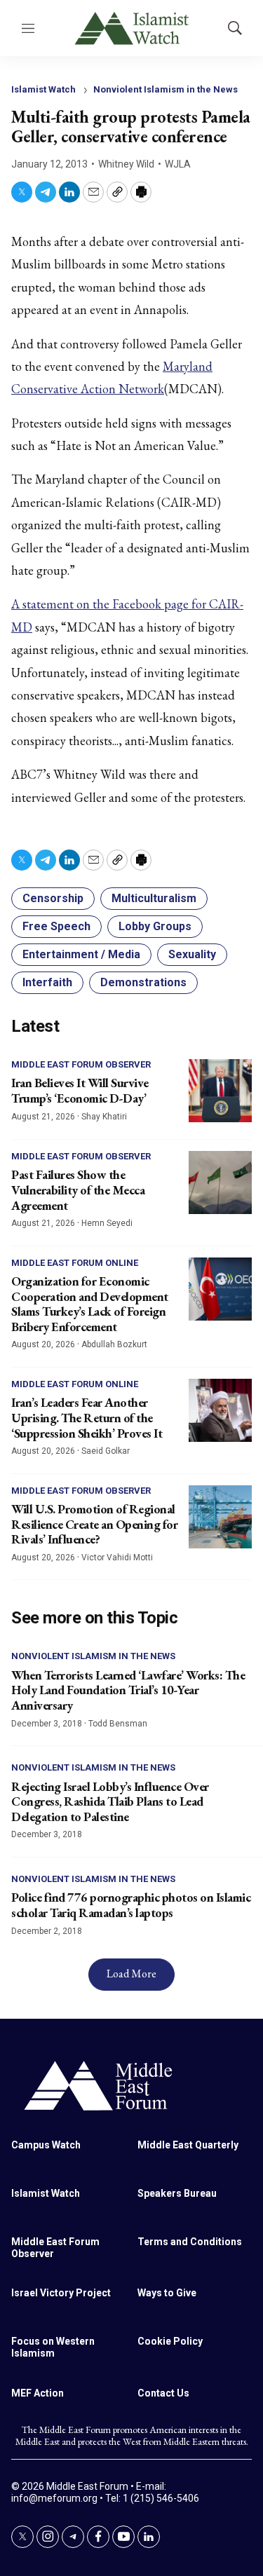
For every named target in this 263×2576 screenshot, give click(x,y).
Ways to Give (167, 2293)
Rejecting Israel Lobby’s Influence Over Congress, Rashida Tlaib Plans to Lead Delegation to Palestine (110, 1801)
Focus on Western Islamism (53, 2347)
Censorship (53, 898)
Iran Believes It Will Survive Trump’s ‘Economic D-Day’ (80, 1090)
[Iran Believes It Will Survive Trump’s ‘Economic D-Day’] (220, 1091)
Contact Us (163, 2393)
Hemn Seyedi (107, 1223)
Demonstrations (143, 982)
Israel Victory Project (61, 2293)
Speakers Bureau (177, 2193)
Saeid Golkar (106, 1451)
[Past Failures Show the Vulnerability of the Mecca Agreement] (220, 1183)
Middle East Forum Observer (81, 1064)
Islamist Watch (43, 89)
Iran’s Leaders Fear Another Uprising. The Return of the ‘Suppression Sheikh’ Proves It (87, 1417)
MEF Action (38, 2393)
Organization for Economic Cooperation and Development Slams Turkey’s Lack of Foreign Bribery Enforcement (90, 1304)
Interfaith (47, 982)
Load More (131, 1974)
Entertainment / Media (81, 954)
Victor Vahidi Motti (117, 1558)
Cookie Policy (170, 2341)
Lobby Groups (155, 926)
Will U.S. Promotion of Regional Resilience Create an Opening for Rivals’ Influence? (94, 1524)
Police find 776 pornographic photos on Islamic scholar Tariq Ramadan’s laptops (131, 1905)
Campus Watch (46, 2145)
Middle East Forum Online (75, 1263)
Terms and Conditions (190, 2242)
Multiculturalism (154, 898)
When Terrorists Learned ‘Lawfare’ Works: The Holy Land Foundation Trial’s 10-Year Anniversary (128, 1690)
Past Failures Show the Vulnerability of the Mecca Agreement (78, 1190)
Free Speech (56, 926)
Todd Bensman (118, 1724)
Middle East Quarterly (188, 2145)
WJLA (178, 164)
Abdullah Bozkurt (114, 1344)
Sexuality (192, 954)
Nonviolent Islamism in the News (166, 89)
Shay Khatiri (104, 1117)
